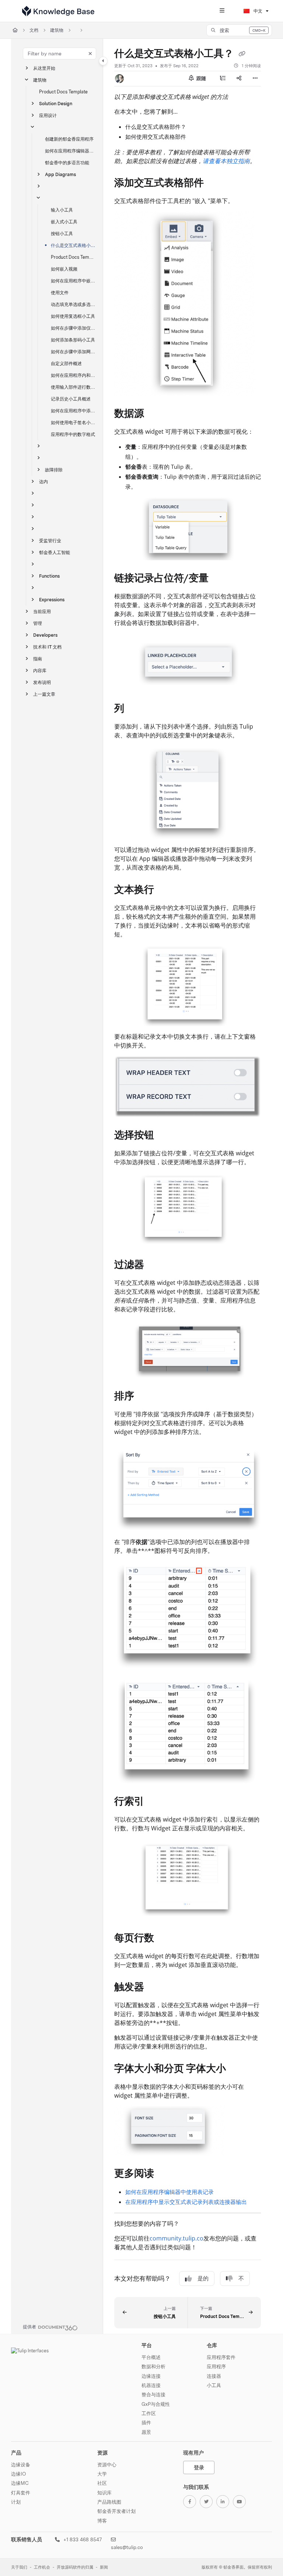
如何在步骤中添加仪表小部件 (73, 328)
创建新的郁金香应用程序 (69, 139)
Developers (45, 635)
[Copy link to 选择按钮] (165, 1136)
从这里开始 (44, 68)
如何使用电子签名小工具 (73, 422)
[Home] (58, 11)
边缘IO (18, 2474)
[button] (239, 30)
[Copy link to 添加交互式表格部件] (215, 184)
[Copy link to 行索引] (156, 1802)
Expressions (52, 600)
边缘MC (20, 2483)
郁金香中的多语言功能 (67, 163)
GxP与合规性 (156, 2404)
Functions (49, 576)
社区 (102, 2483)
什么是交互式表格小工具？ (73, 245)
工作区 (149, 2413)
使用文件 (60, 293)
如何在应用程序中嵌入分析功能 (73, 281)
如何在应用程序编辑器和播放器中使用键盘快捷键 (70, 151)
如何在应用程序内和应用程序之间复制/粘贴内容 (73, 375)
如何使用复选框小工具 (73, 316)
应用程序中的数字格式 (73, 434)
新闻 (104, 2567)
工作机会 (42, 2567)
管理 (38, 623)
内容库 (40, 670)
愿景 (146, 2432)
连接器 (214, 2376)
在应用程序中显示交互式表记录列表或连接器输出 (186, 2202)
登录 (199, 2467)
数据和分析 (153, 2366)
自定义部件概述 (66, 363)
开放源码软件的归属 (75, 2567)
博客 (102, 2521)
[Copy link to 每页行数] (165, 1939)
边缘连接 (151, 2376)
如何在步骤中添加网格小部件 (73, 352)
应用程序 (216, 2366)
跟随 (201, 78)
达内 (43, 482)
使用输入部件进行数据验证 (73, 387)
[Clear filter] (90, 54)
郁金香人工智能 (55, 552)
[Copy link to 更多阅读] (165, 2174)
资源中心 (107, 2465)
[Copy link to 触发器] (156, 1988)
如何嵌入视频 (64, 269)
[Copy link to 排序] (146, 1397)
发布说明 (42, 682)
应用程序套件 (221, 2357)
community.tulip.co (177, 2238)
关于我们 (19, 2567)
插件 (146, 2422)
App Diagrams (60, 174)
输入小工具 (62, 210)
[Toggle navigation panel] (103, 61)
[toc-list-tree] (223, 79)
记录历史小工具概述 (71, 399)
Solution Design (56, 104)
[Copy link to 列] (136, 709)
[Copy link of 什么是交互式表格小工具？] (242, 54)
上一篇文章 (44, 694)
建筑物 (57, 30)
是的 (203, 2278)
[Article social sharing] (239, 79)
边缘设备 (21, 2465)
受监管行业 (50, 541)
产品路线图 (109, 2502)
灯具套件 (21, 2493)
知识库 (104, 2493)
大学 (102, 2474)
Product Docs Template (63, 92)
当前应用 (42, 611)
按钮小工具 (62, 233)
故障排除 (54, 470)
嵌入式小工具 (64, 222)
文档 (34, 30)
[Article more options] (255, 79)
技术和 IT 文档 (47, 647)
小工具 (214, 2385)
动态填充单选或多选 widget (73, 304)
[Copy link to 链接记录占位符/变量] (220, 579)
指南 (38, 659)
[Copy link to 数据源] (156, 414)
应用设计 (48, 115)
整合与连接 (153, 2394)
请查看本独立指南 (226, 161)
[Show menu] (222, 11)
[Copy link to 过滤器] (156, 1265)
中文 (257, 11)
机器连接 (151, 2385)
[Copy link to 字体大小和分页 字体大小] (237, 2069)
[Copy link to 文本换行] (165, 890)
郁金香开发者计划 (116, 2511)
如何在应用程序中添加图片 (73, 411)
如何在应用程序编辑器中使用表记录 (170, 2192)
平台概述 (151, 2357)
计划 (16, 2502)
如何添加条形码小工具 (73, 340)
